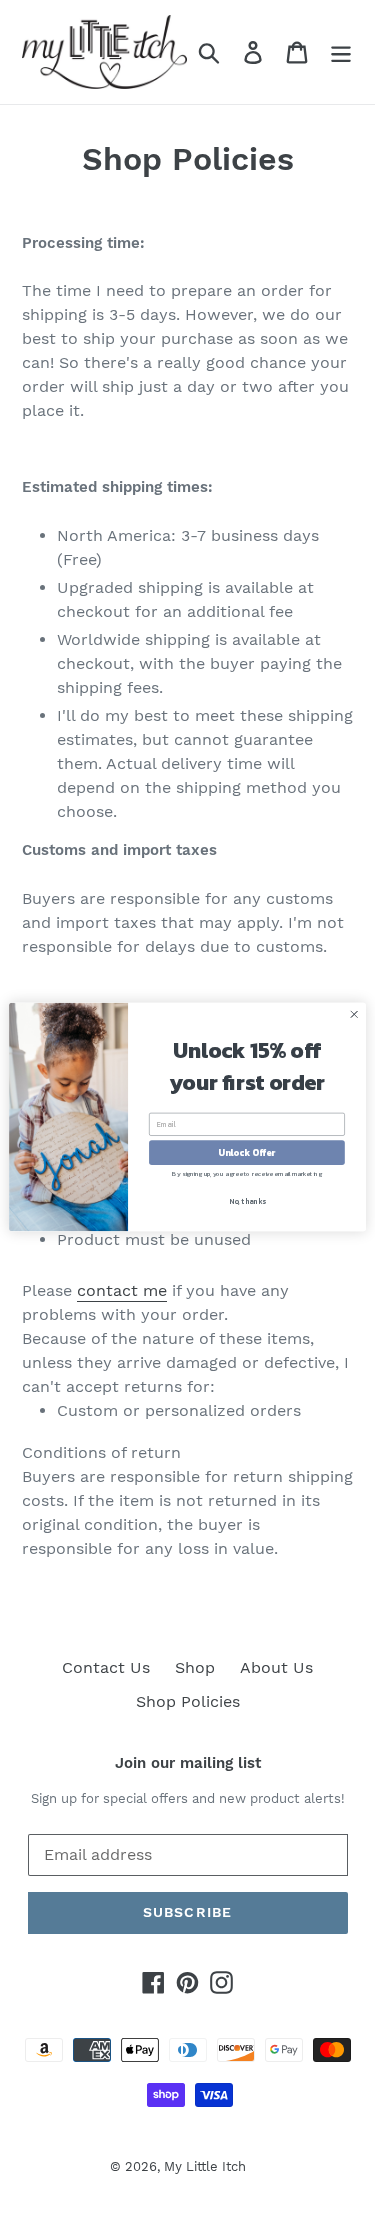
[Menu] (341, 52)
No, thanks (247, 1200)
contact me (122, 1290)
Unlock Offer (246, 1152)
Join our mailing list (188, 1763)
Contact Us (106, 1667)
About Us (276, 1667)
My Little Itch (205, 2166)
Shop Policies (188, 1701)
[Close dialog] (354, 1014)
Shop (195, 1667)
